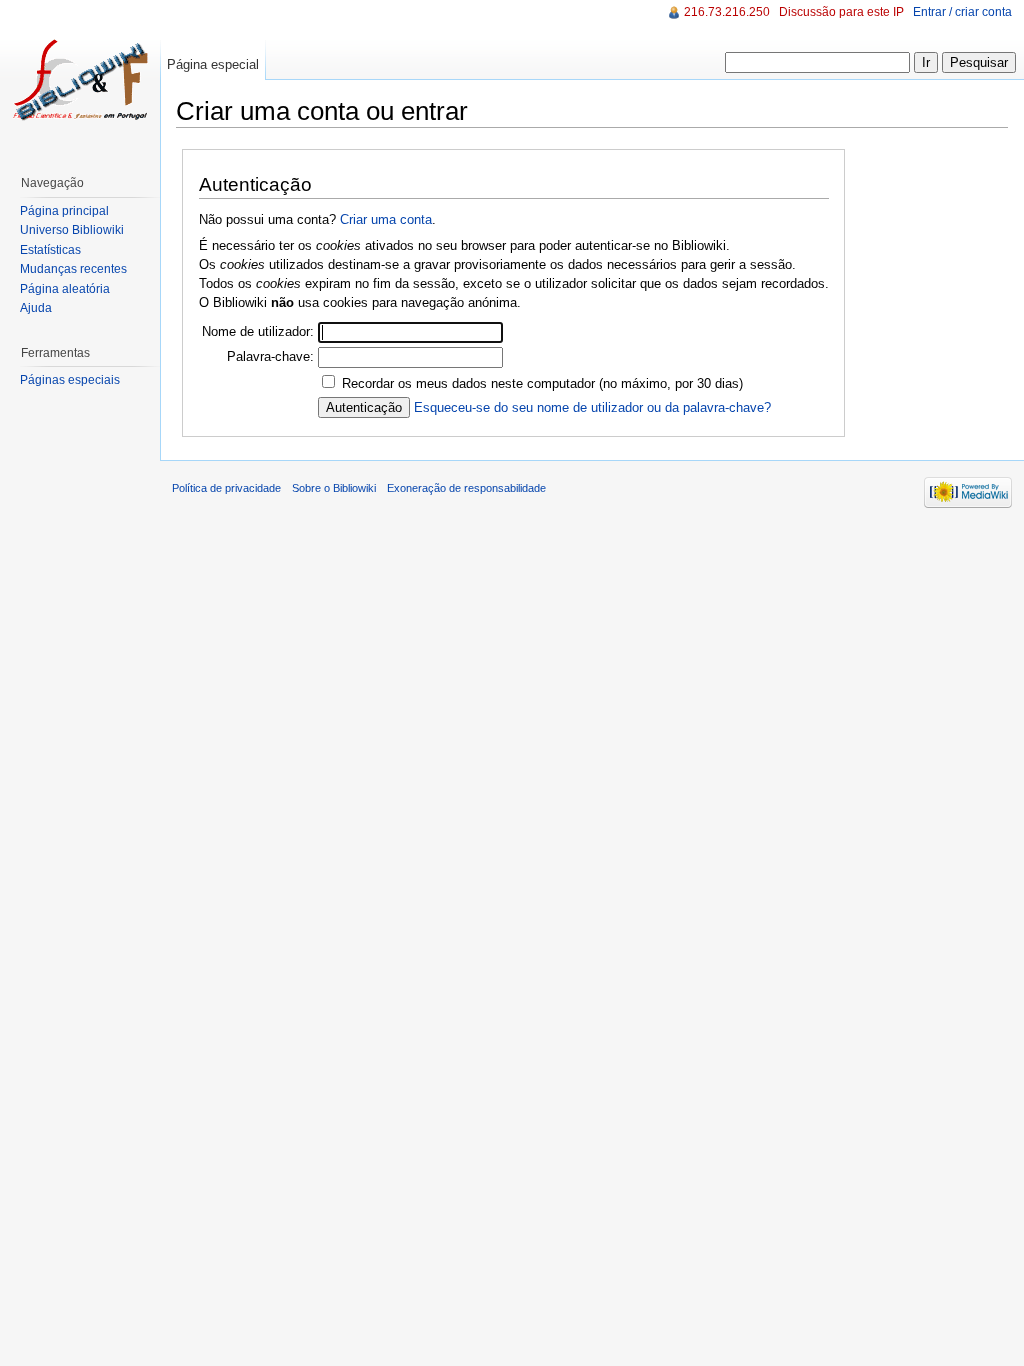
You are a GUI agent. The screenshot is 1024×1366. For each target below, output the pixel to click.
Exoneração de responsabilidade (466, 488)
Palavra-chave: (270, 356)
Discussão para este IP (841, 12)
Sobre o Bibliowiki (334, 488)
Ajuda (36, 308)
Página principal (64, 211)
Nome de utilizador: (258, 331)
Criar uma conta (386, 219)
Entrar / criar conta (962, 12)
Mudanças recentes (73, 269)
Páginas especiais (70, 380)
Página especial (213, 64)
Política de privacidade (226, 488)
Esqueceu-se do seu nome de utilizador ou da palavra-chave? (592, 407)
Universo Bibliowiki (72, 230)
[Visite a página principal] (80, 80)
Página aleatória (65, 289)
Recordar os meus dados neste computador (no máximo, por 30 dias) (542, 383)
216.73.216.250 (727, 12)
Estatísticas (50, 250)
